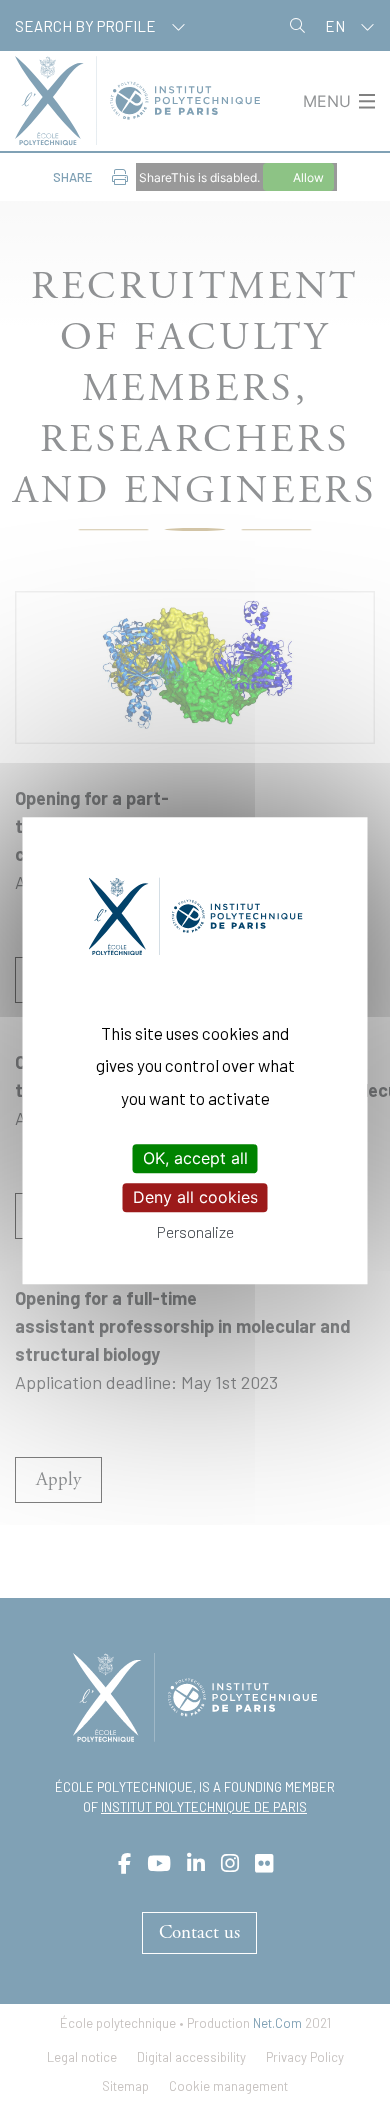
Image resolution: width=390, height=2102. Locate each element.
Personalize (195, 1232)
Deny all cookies (195, 1197)
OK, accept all (195, 1158)
